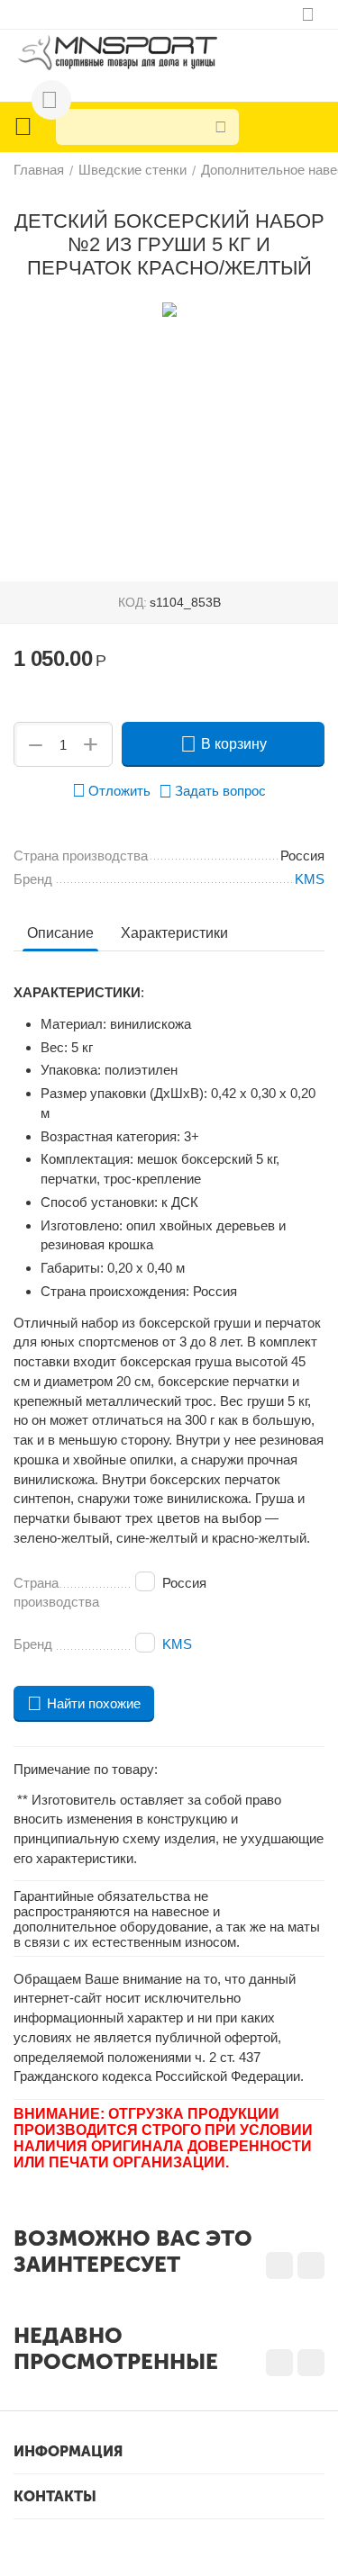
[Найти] (221, 127)
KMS (177, 1644)
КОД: (132, 602)
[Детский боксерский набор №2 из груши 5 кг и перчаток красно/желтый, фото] (169, 310)
